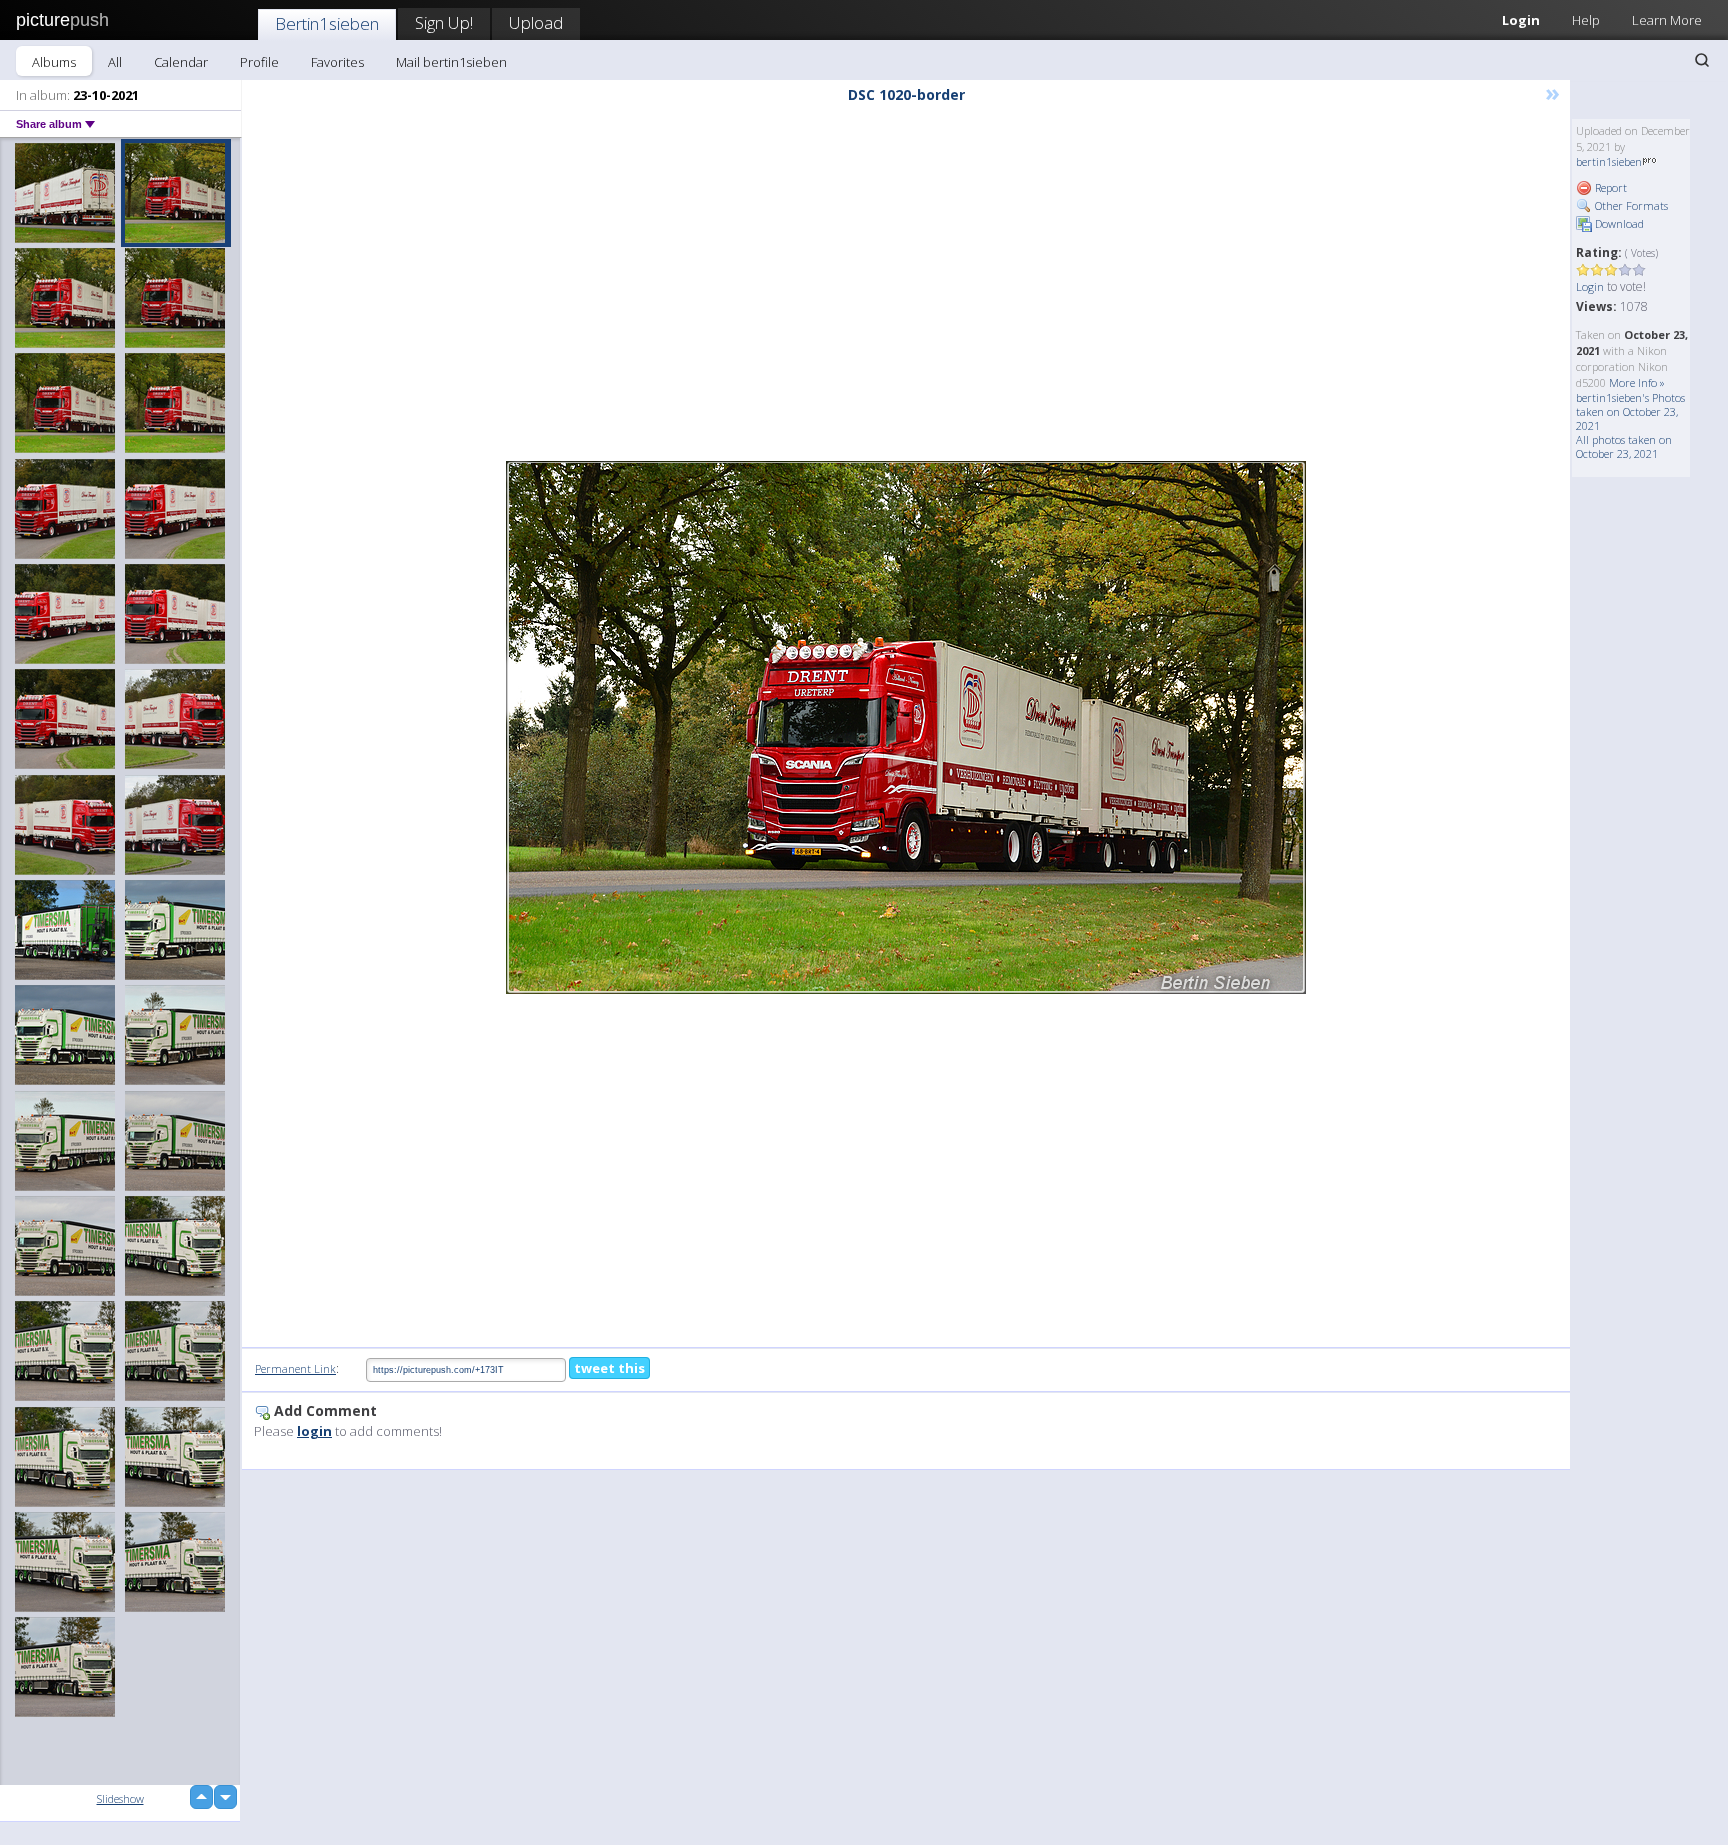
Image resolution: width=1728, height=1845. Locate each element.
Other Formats (1630, 205)
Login (1521, 20)
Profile (259, 62)
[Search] (1702, 60)
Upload (536, 22)
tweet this (609, 1368)
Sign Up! (444, 22)
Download (1618, 223)
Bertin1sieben (327, 23)
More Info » (1637, 382)
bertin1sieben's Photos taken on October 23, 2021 (1630, 411)
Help (1586, 20)
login (314, 1431)
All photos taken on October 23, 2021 (1624, 446)
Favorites (337, 62)
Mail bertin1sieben (451, 62)
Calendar (181, 62)
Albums (54, 62)
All (115, 62)
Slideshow (120, 1798)
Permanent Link (295, 1368)
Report (1609, 187)
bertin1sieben (1609, 161)
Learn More (1667, 20)
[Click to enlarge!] (906, 727)
